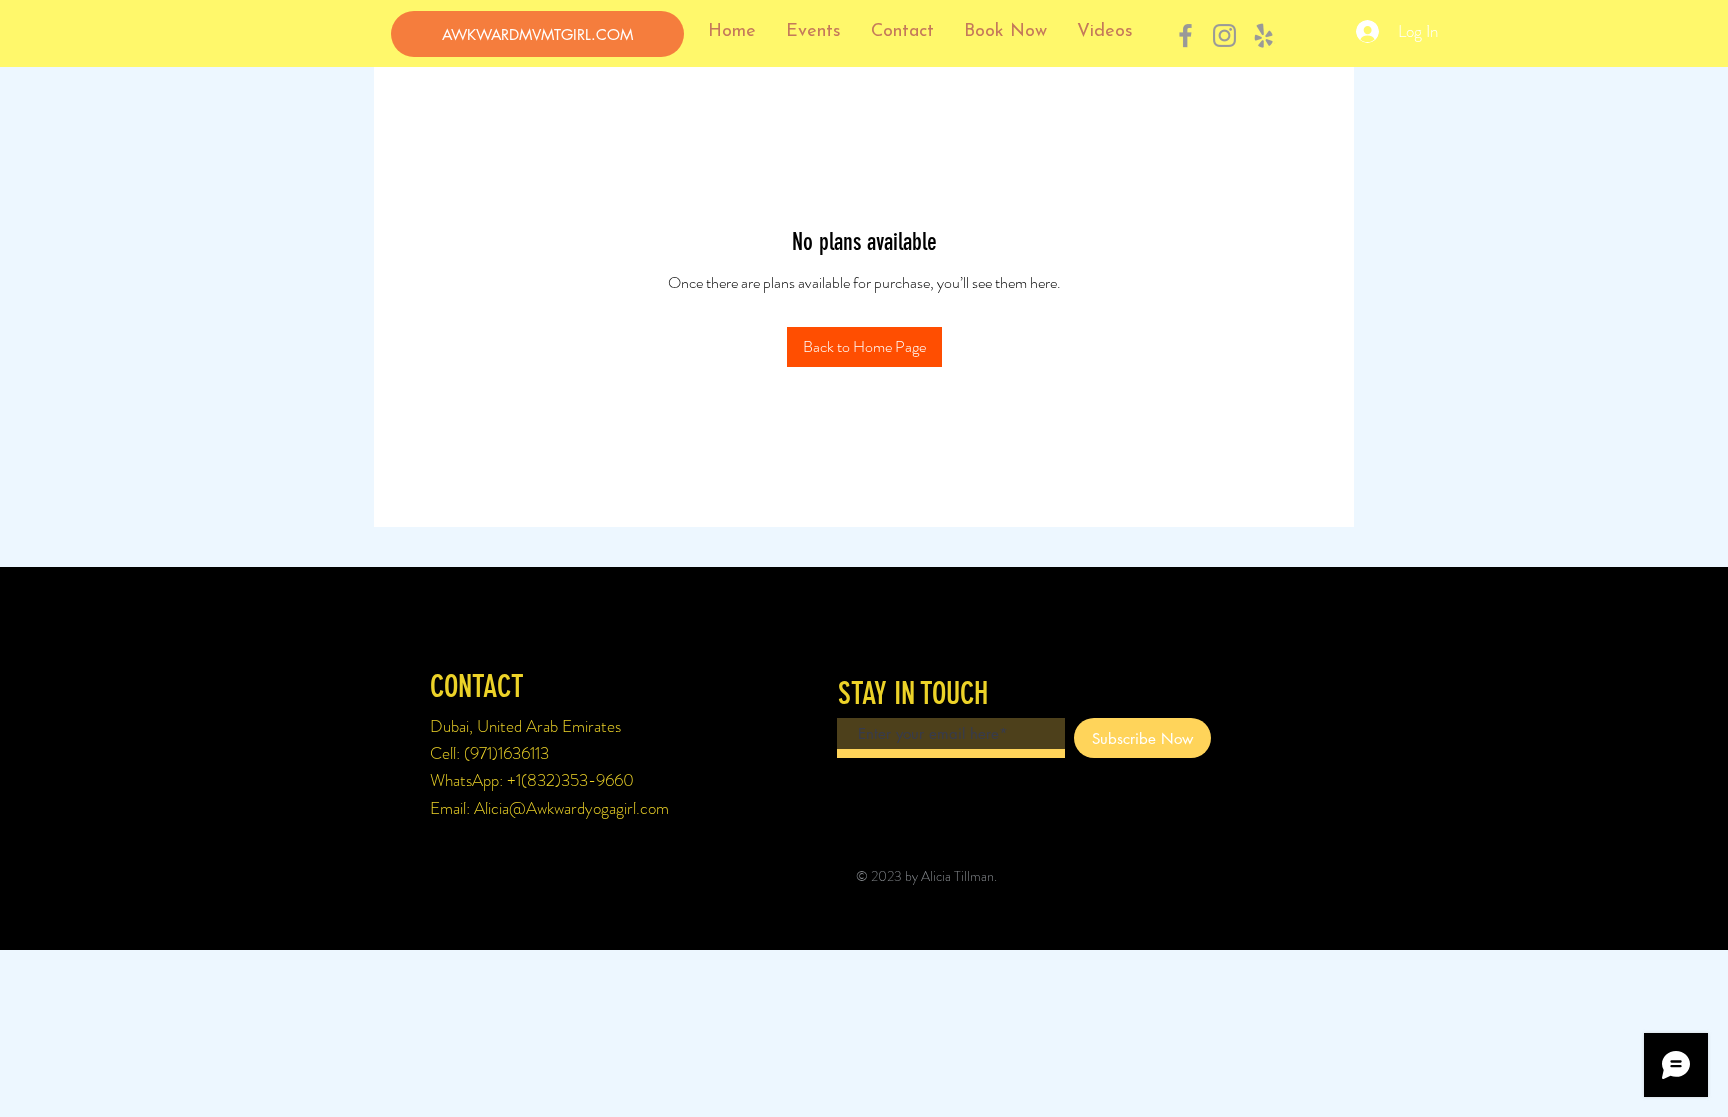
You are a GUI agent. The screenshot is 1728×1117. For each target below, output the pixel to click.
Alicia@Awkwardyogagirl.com (571, 808)
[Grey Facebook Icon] (1185, 35)
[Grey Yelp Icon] (1263, 35)
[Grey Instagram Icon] (1224, 35)
